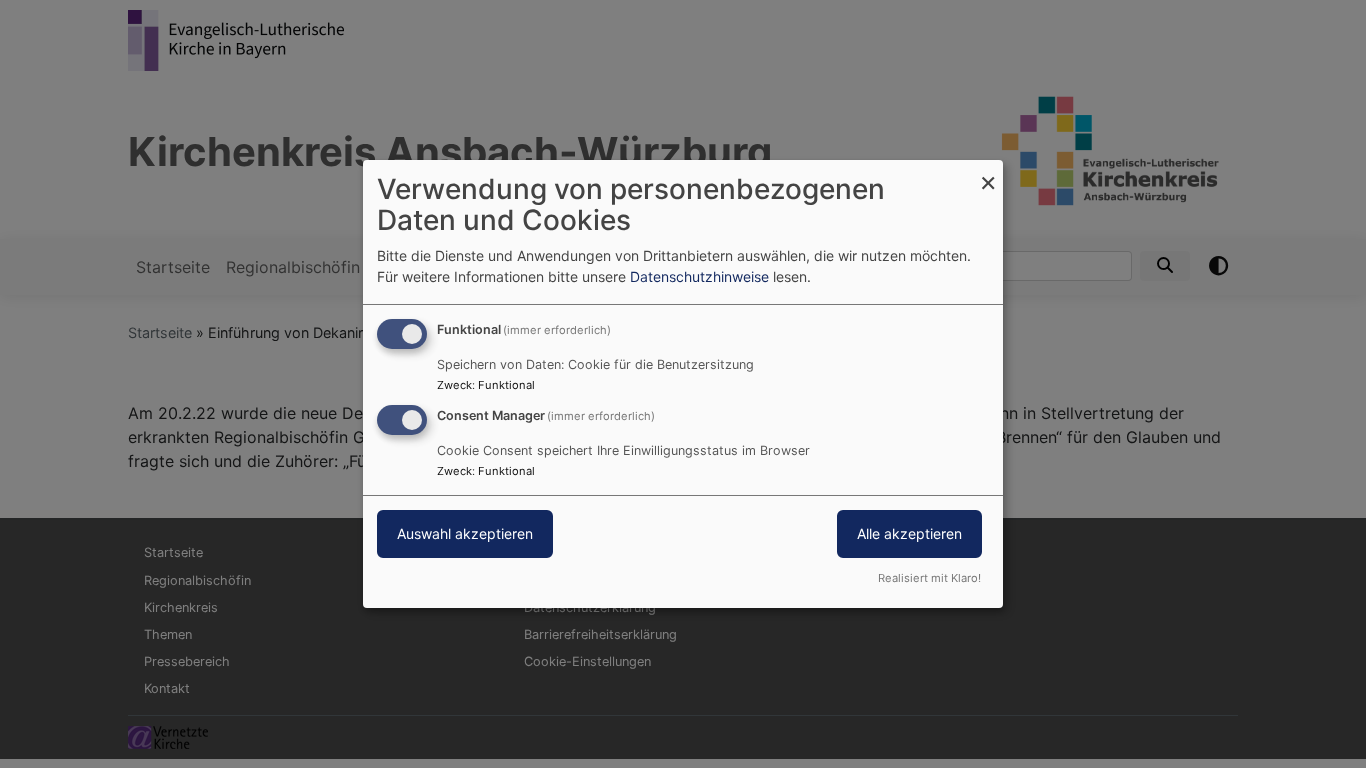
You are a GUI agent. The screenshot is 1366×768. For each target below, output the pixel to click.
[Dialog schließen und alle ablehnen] (988, 172)
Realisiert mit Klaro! (929, 578)
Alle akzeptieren (909, 533)
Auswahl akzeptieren (465, 533)
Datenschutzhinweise (699, 276)
